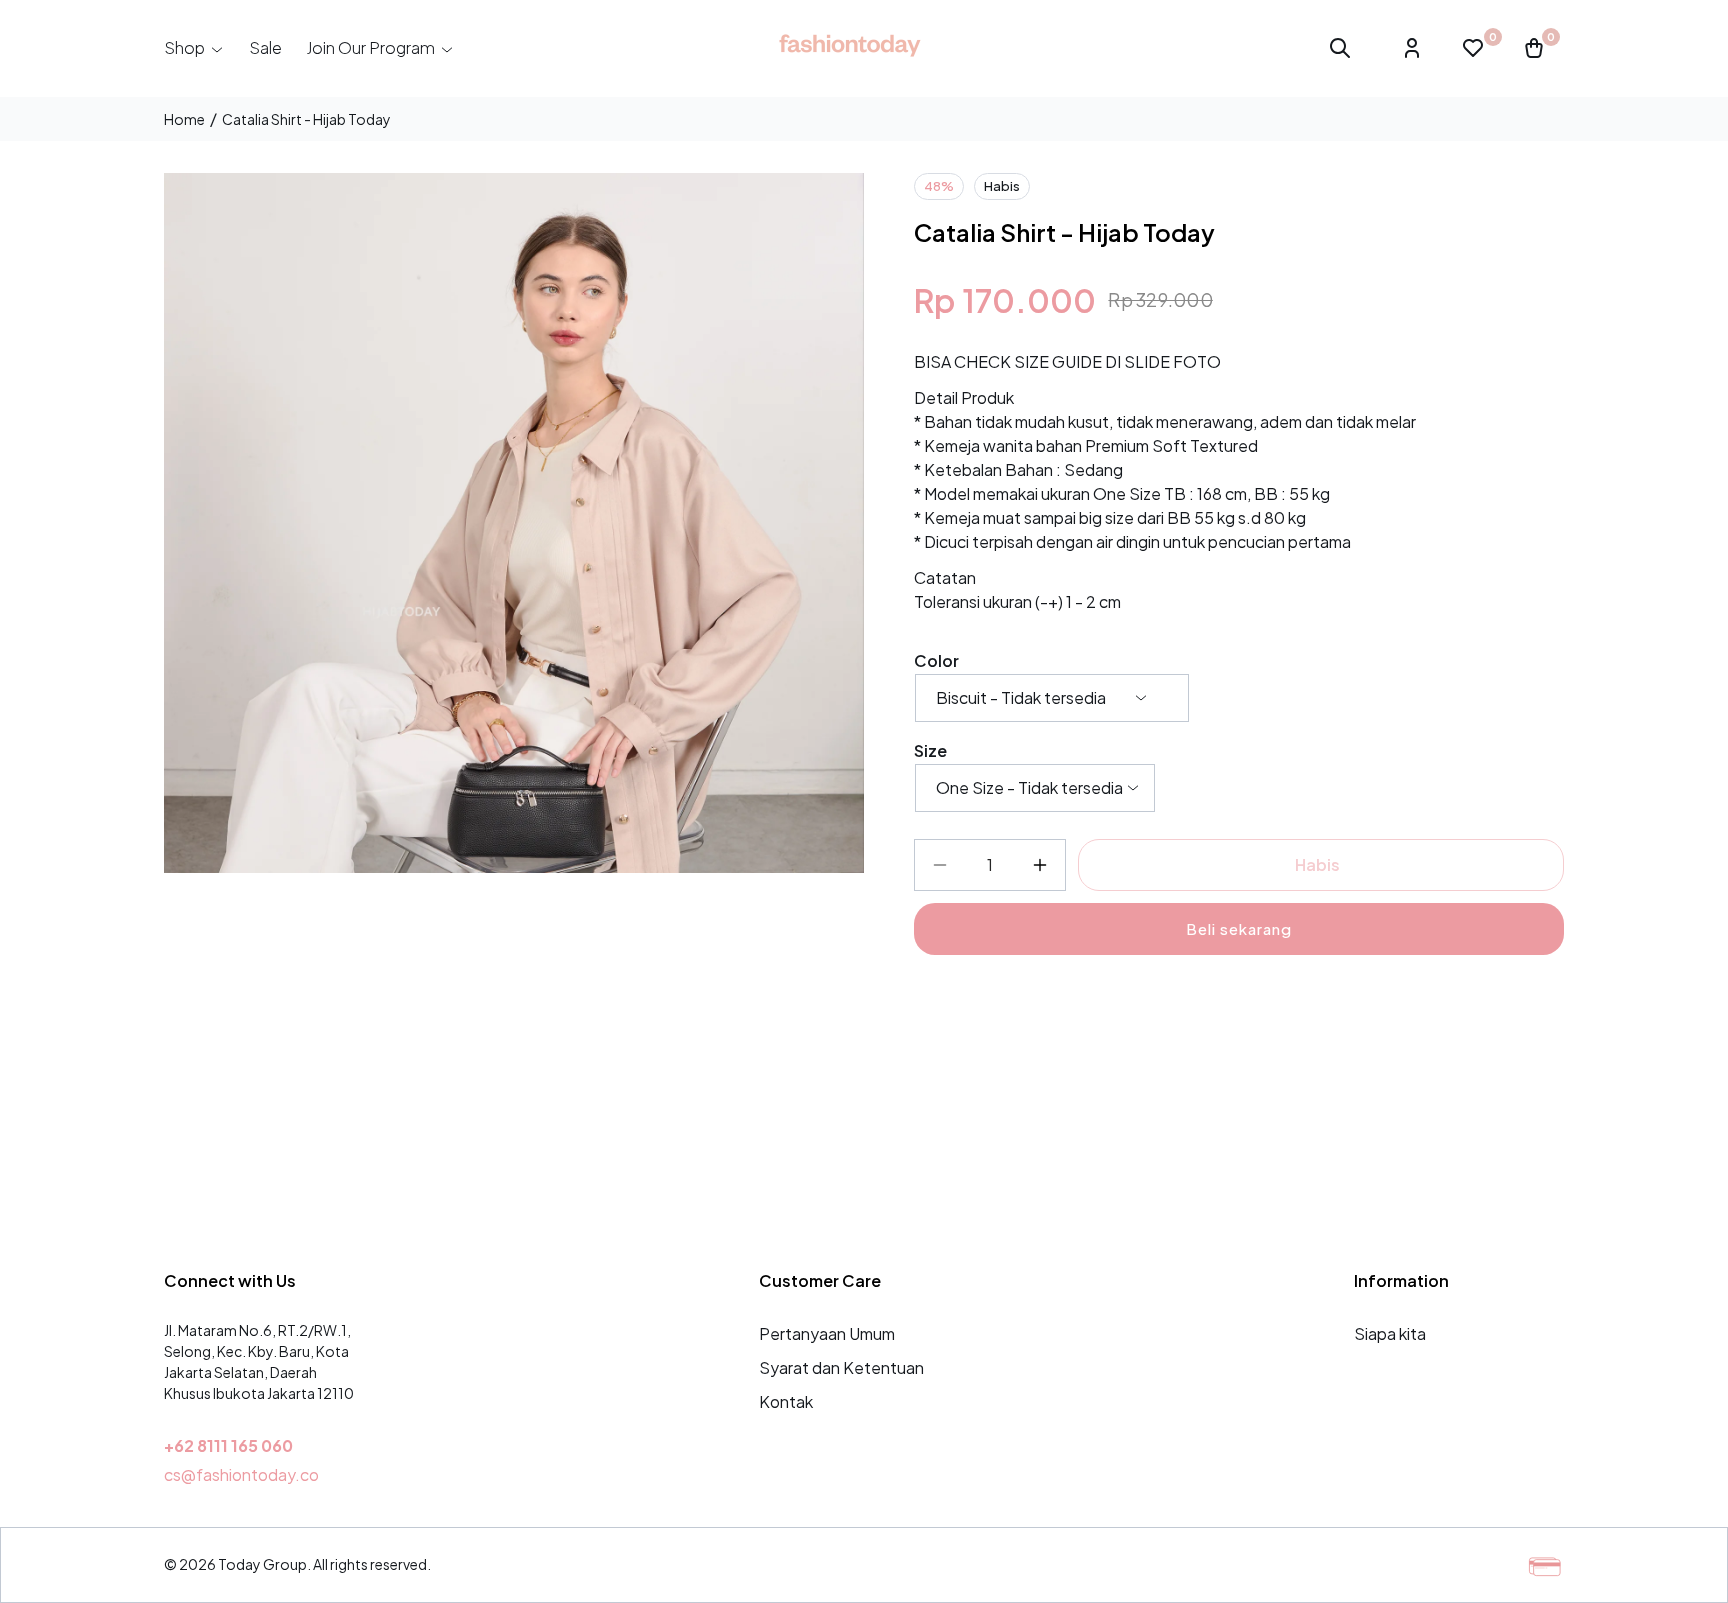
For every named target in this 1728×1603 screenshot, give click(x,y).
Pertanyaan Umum (827, 1333)
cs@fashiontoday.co (241, 1474)
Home (184, 119)
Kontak (786, 1401)
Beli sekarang (1239, 928)
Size (930, 750)
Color (936, 660)
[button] (194, 48)
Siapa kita (1390, 1333)
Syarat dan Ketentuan (841, 1367)
